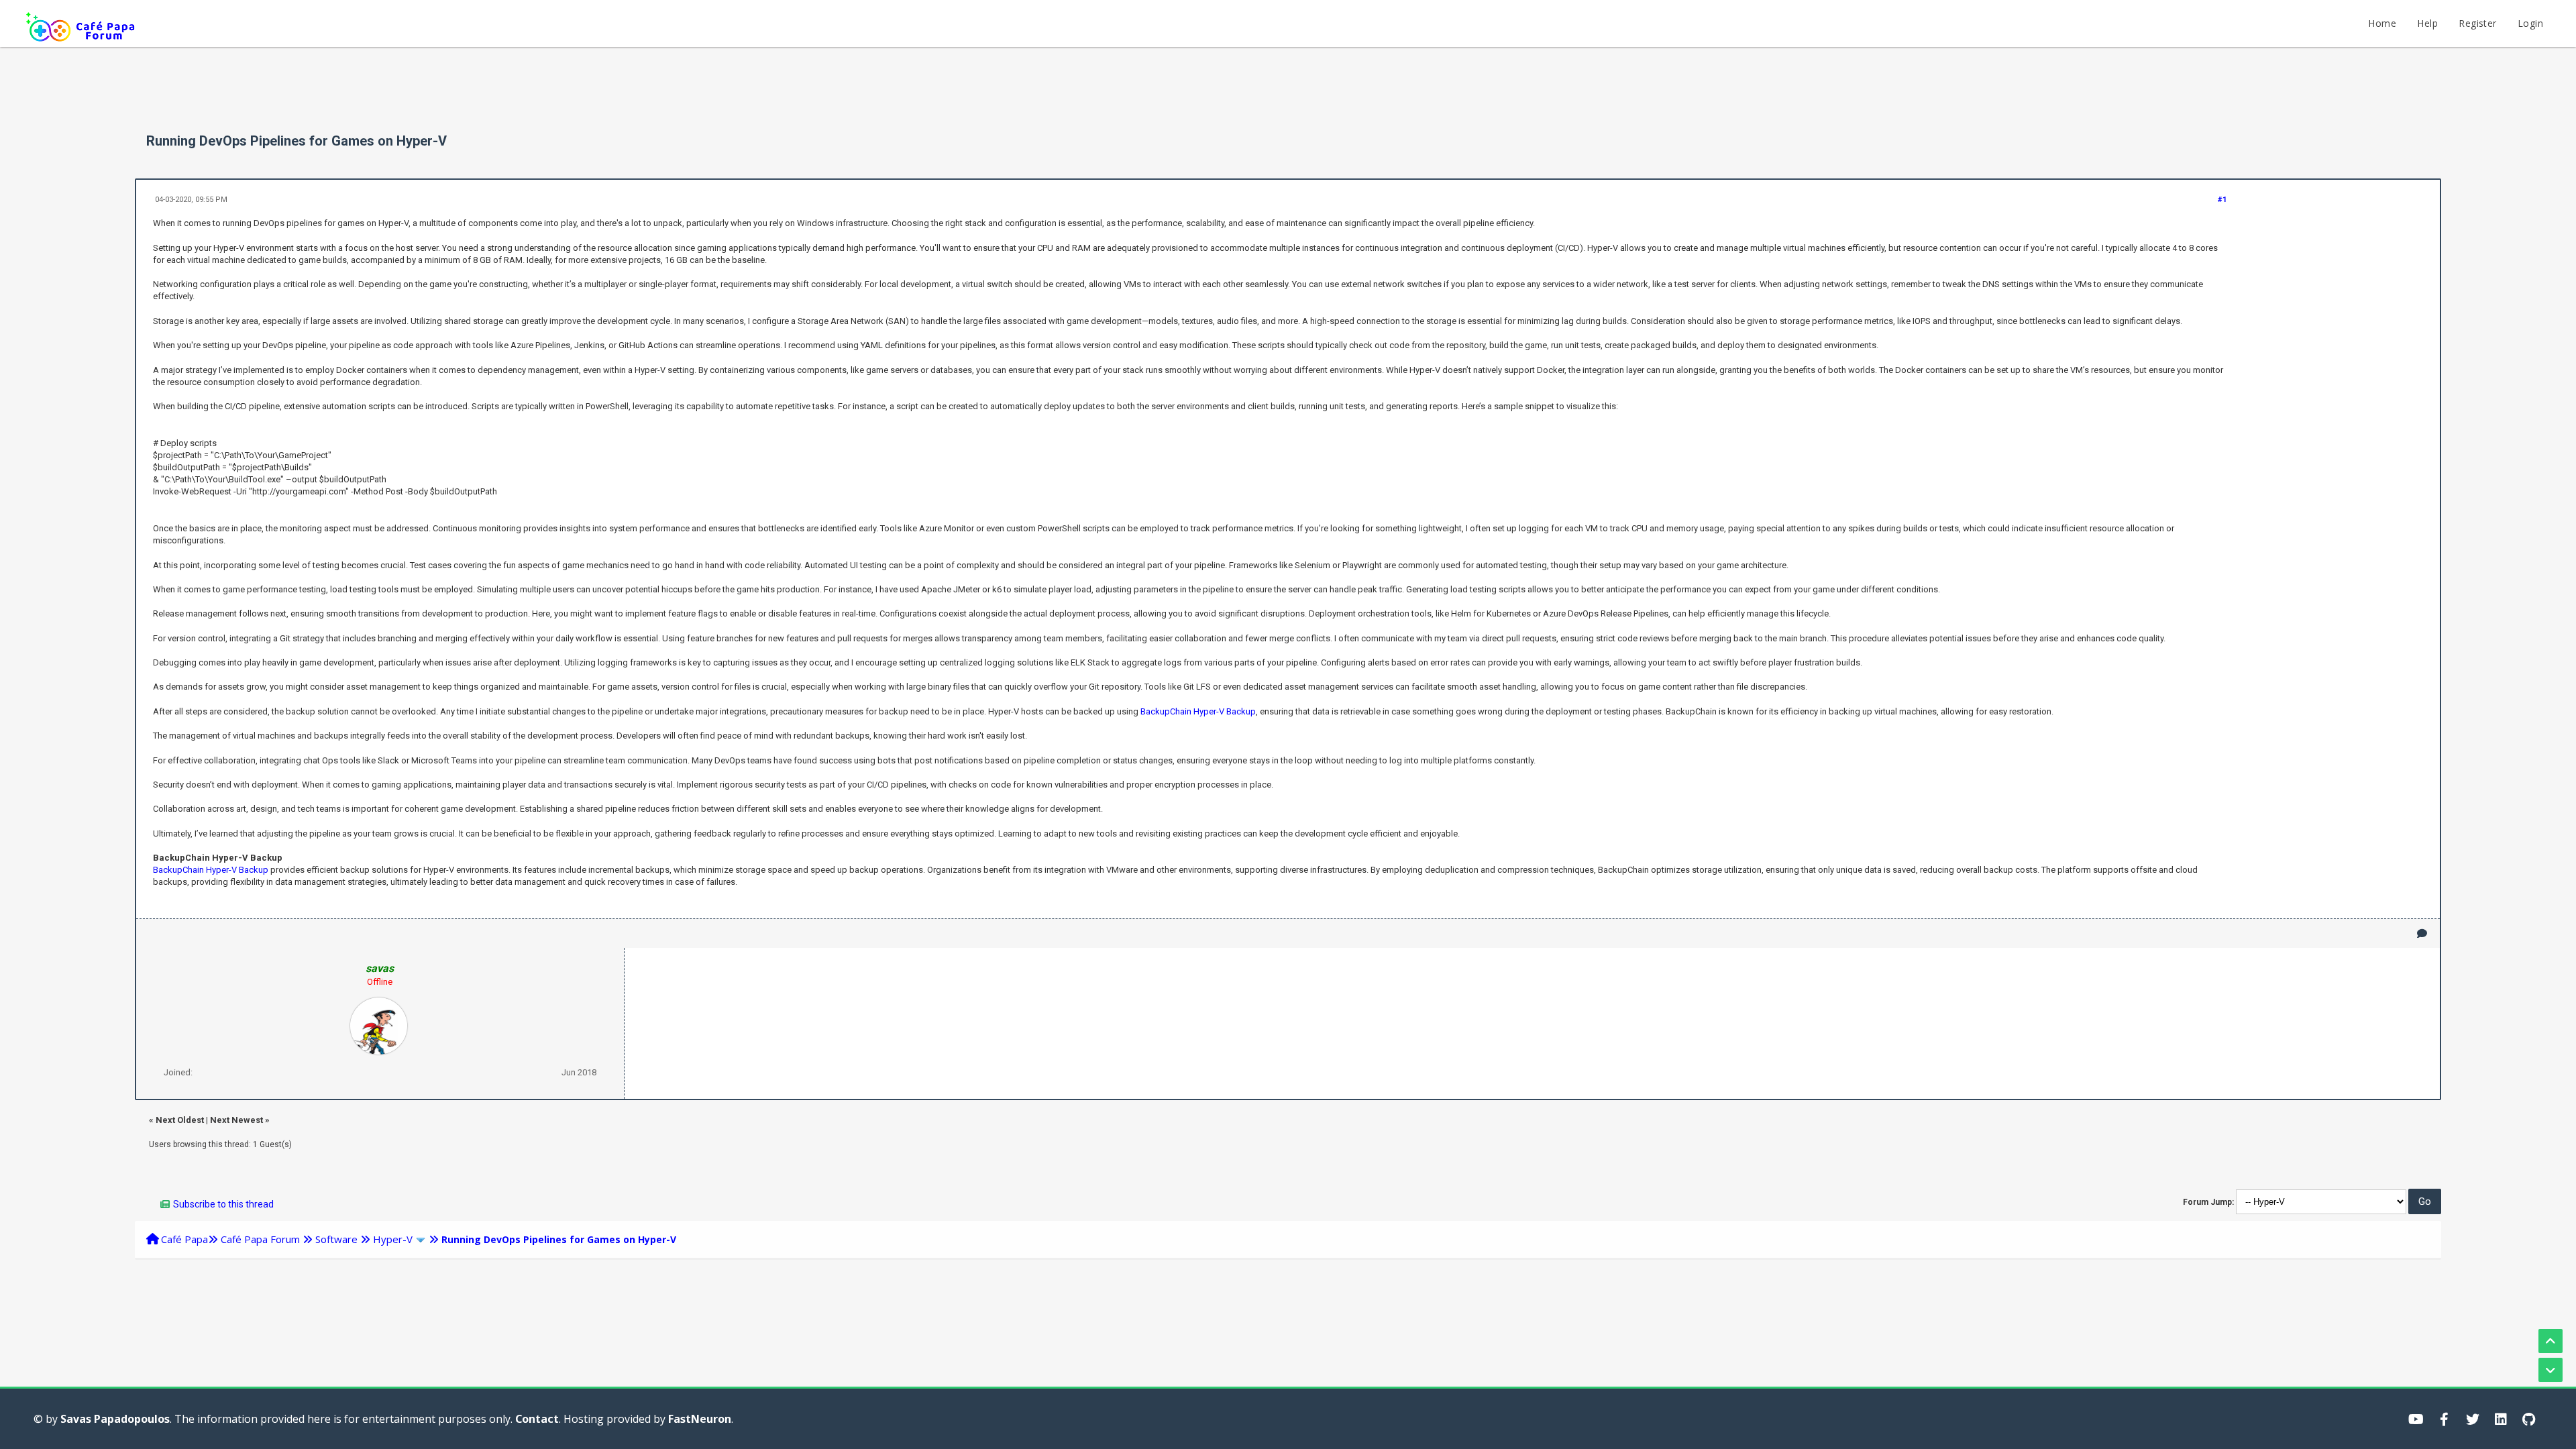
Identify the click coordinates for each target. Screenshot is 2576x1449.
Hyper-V (393, 1239)
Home (2382, 23)
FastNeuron (700, 1419)
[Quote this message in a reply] (2422, 933)
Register (2477, 23)
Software (336, 1239)
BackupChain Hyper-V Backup (1198, 711)
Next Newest (236, 1120)
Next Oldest (180, 1120)
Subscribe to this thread (223, 1204)
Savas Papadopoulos (115, 1419)
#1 (2222, 200)
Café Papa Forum (260, 1239)
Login (2530, 23)
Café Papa (184, 1239)
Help (2427, 23)
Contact (537, 1419)
